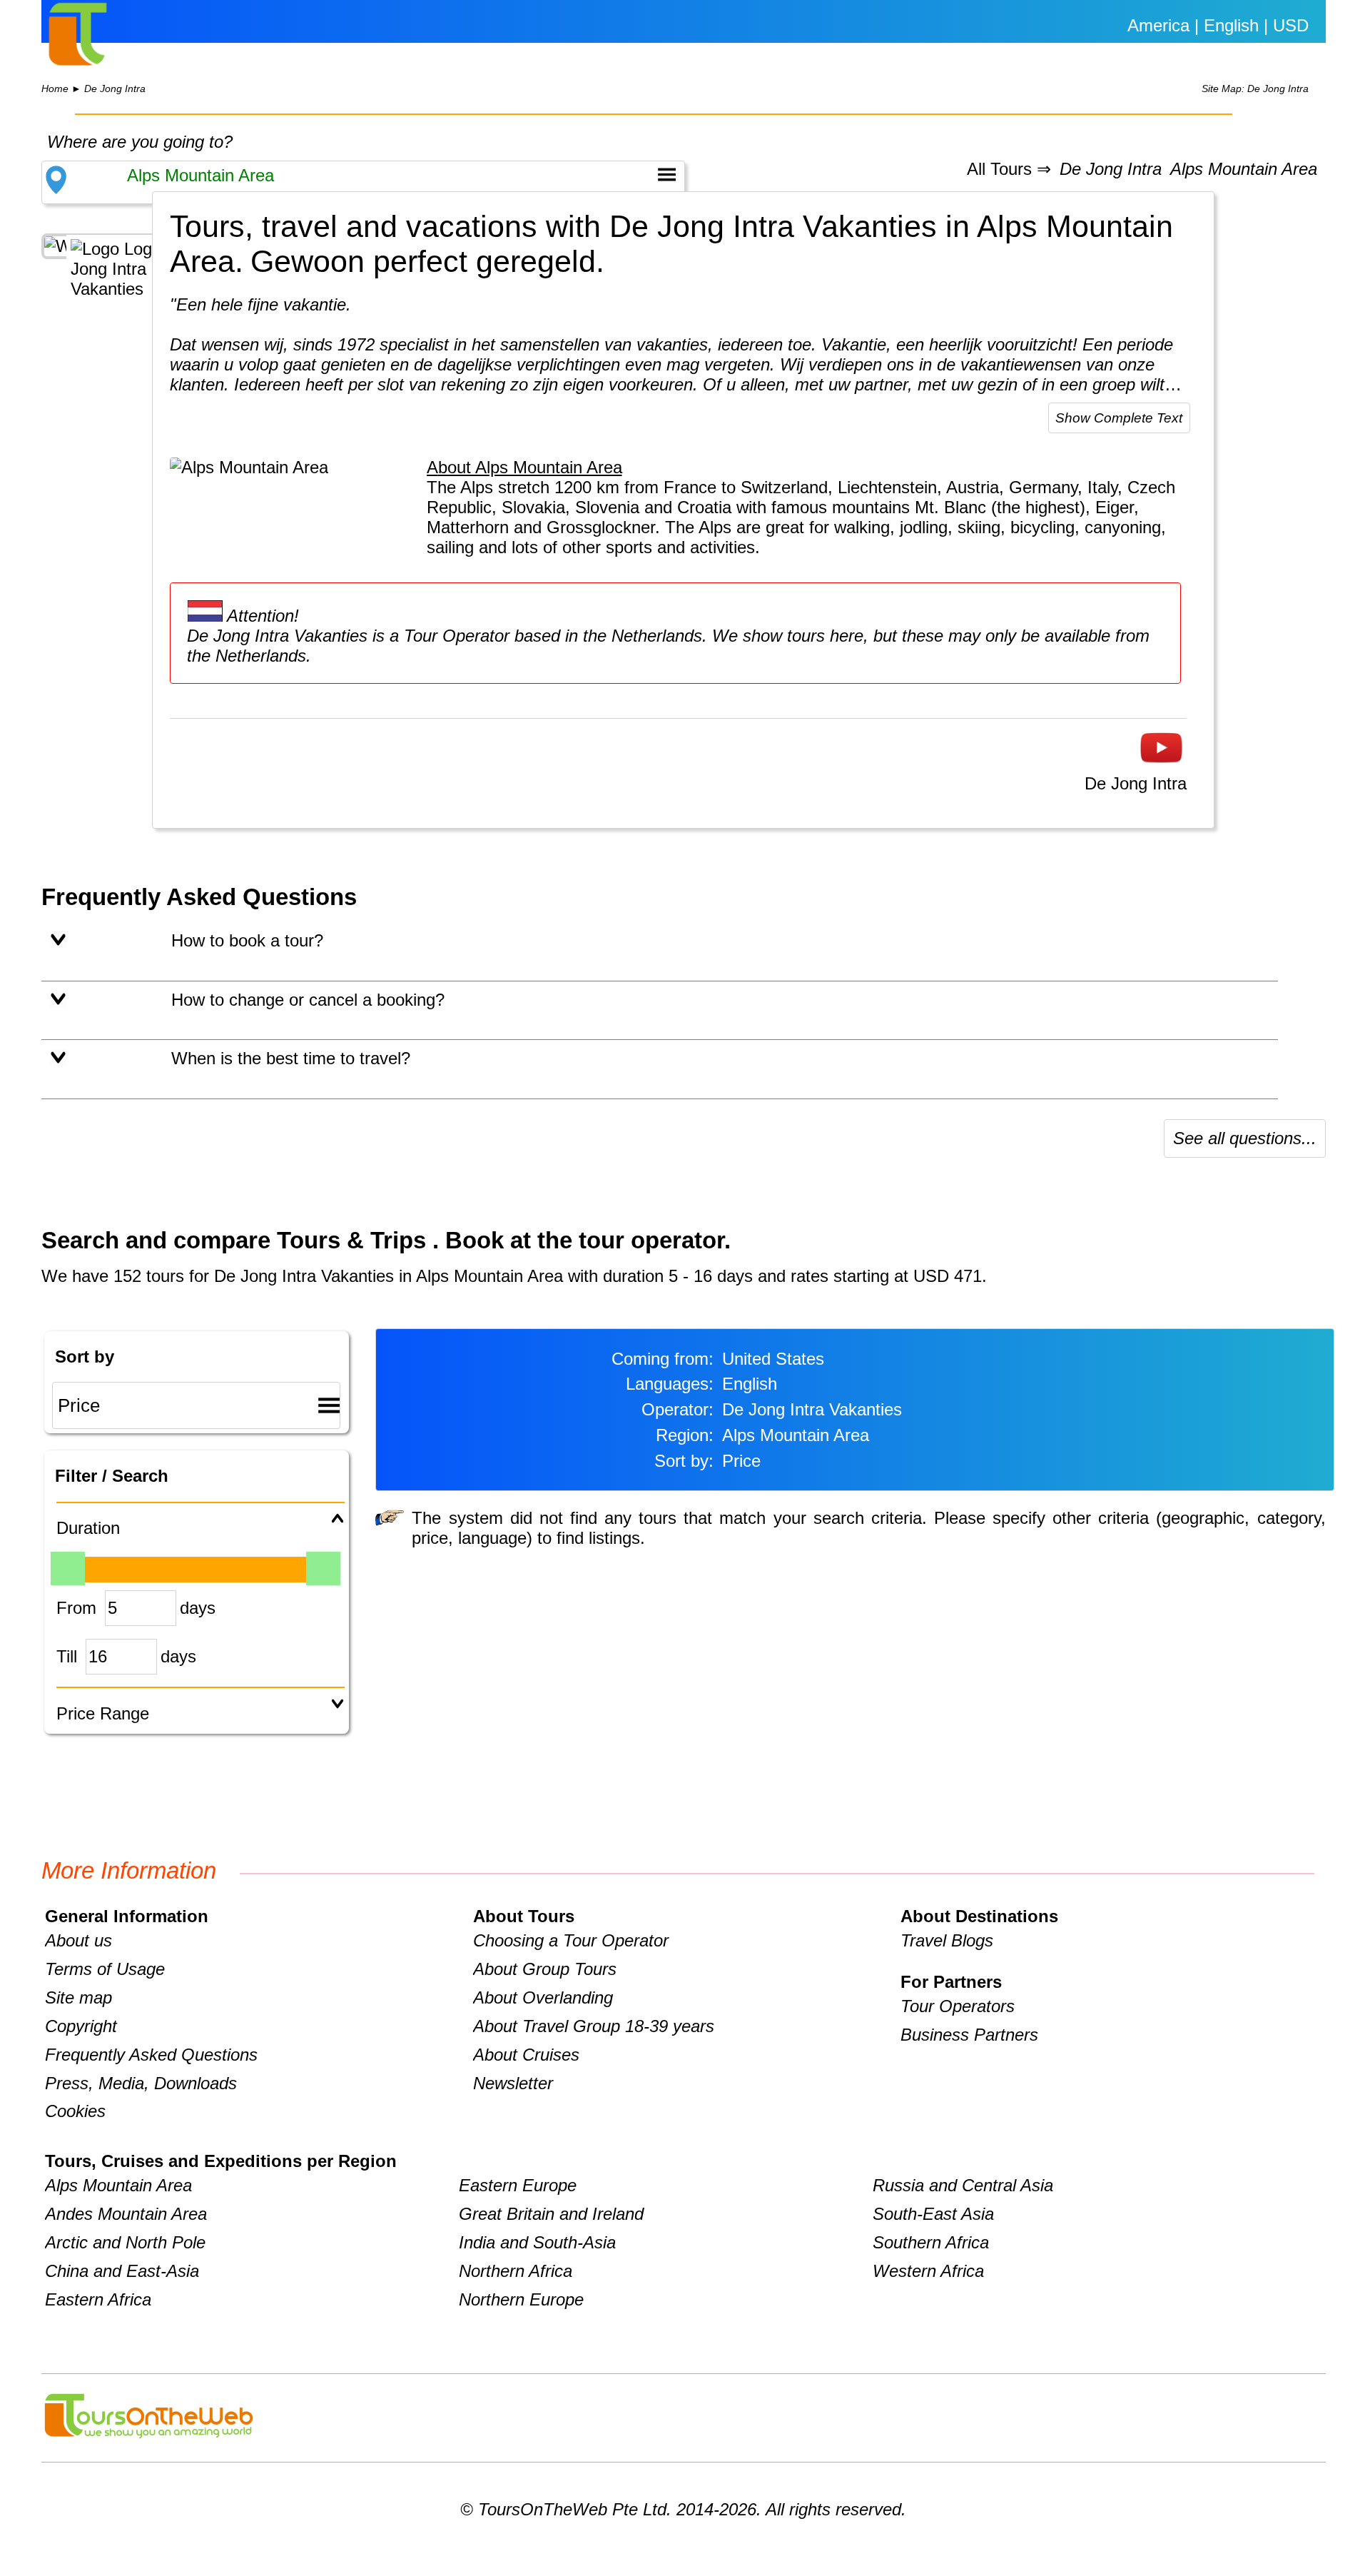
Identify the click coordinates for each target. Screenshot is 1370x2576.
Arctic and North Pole (125, 2242)
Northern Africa (516, 2271)
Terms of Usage (105, 1969)
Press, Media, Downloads (141, 2083)
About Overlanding (543, 1997)
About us (78, 1940)
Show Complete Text (1119, 418)
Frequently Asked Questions (151, 2055)
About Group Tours (545, 1969)
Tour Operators (958, 2006)
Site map (78, 1997)
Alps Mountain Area (1244, 170)
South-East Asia (933, 2214)
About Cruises (526, 2055)
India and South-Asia (537, 2242)
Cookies (75, 2111)
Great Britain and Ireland (551, 2214)
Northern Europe (521, 2299)
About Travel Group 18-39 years (594, 2026)
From (76, 1608)
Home (55, 89)
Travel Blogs (947, 1940)
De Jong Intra (115, 89)
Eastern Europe (518, 2185)
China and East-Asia (122, 2271)
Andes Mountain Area (126, 2214)
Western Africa (928, 2271)
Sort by (85, 1357)
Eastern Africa (98, 2299)
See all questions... (1245, 1138)
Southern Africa (931, 2242)
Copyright (81, 2026)
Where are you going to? (140, 142)
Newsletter (513, 2083)
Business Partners (969, 2035)
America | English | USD (1218, 25)
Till (67, 1656)
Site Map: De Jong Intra (1255, 89)
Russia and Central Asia (963, 2185)
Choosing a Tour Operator (571, 1940)
